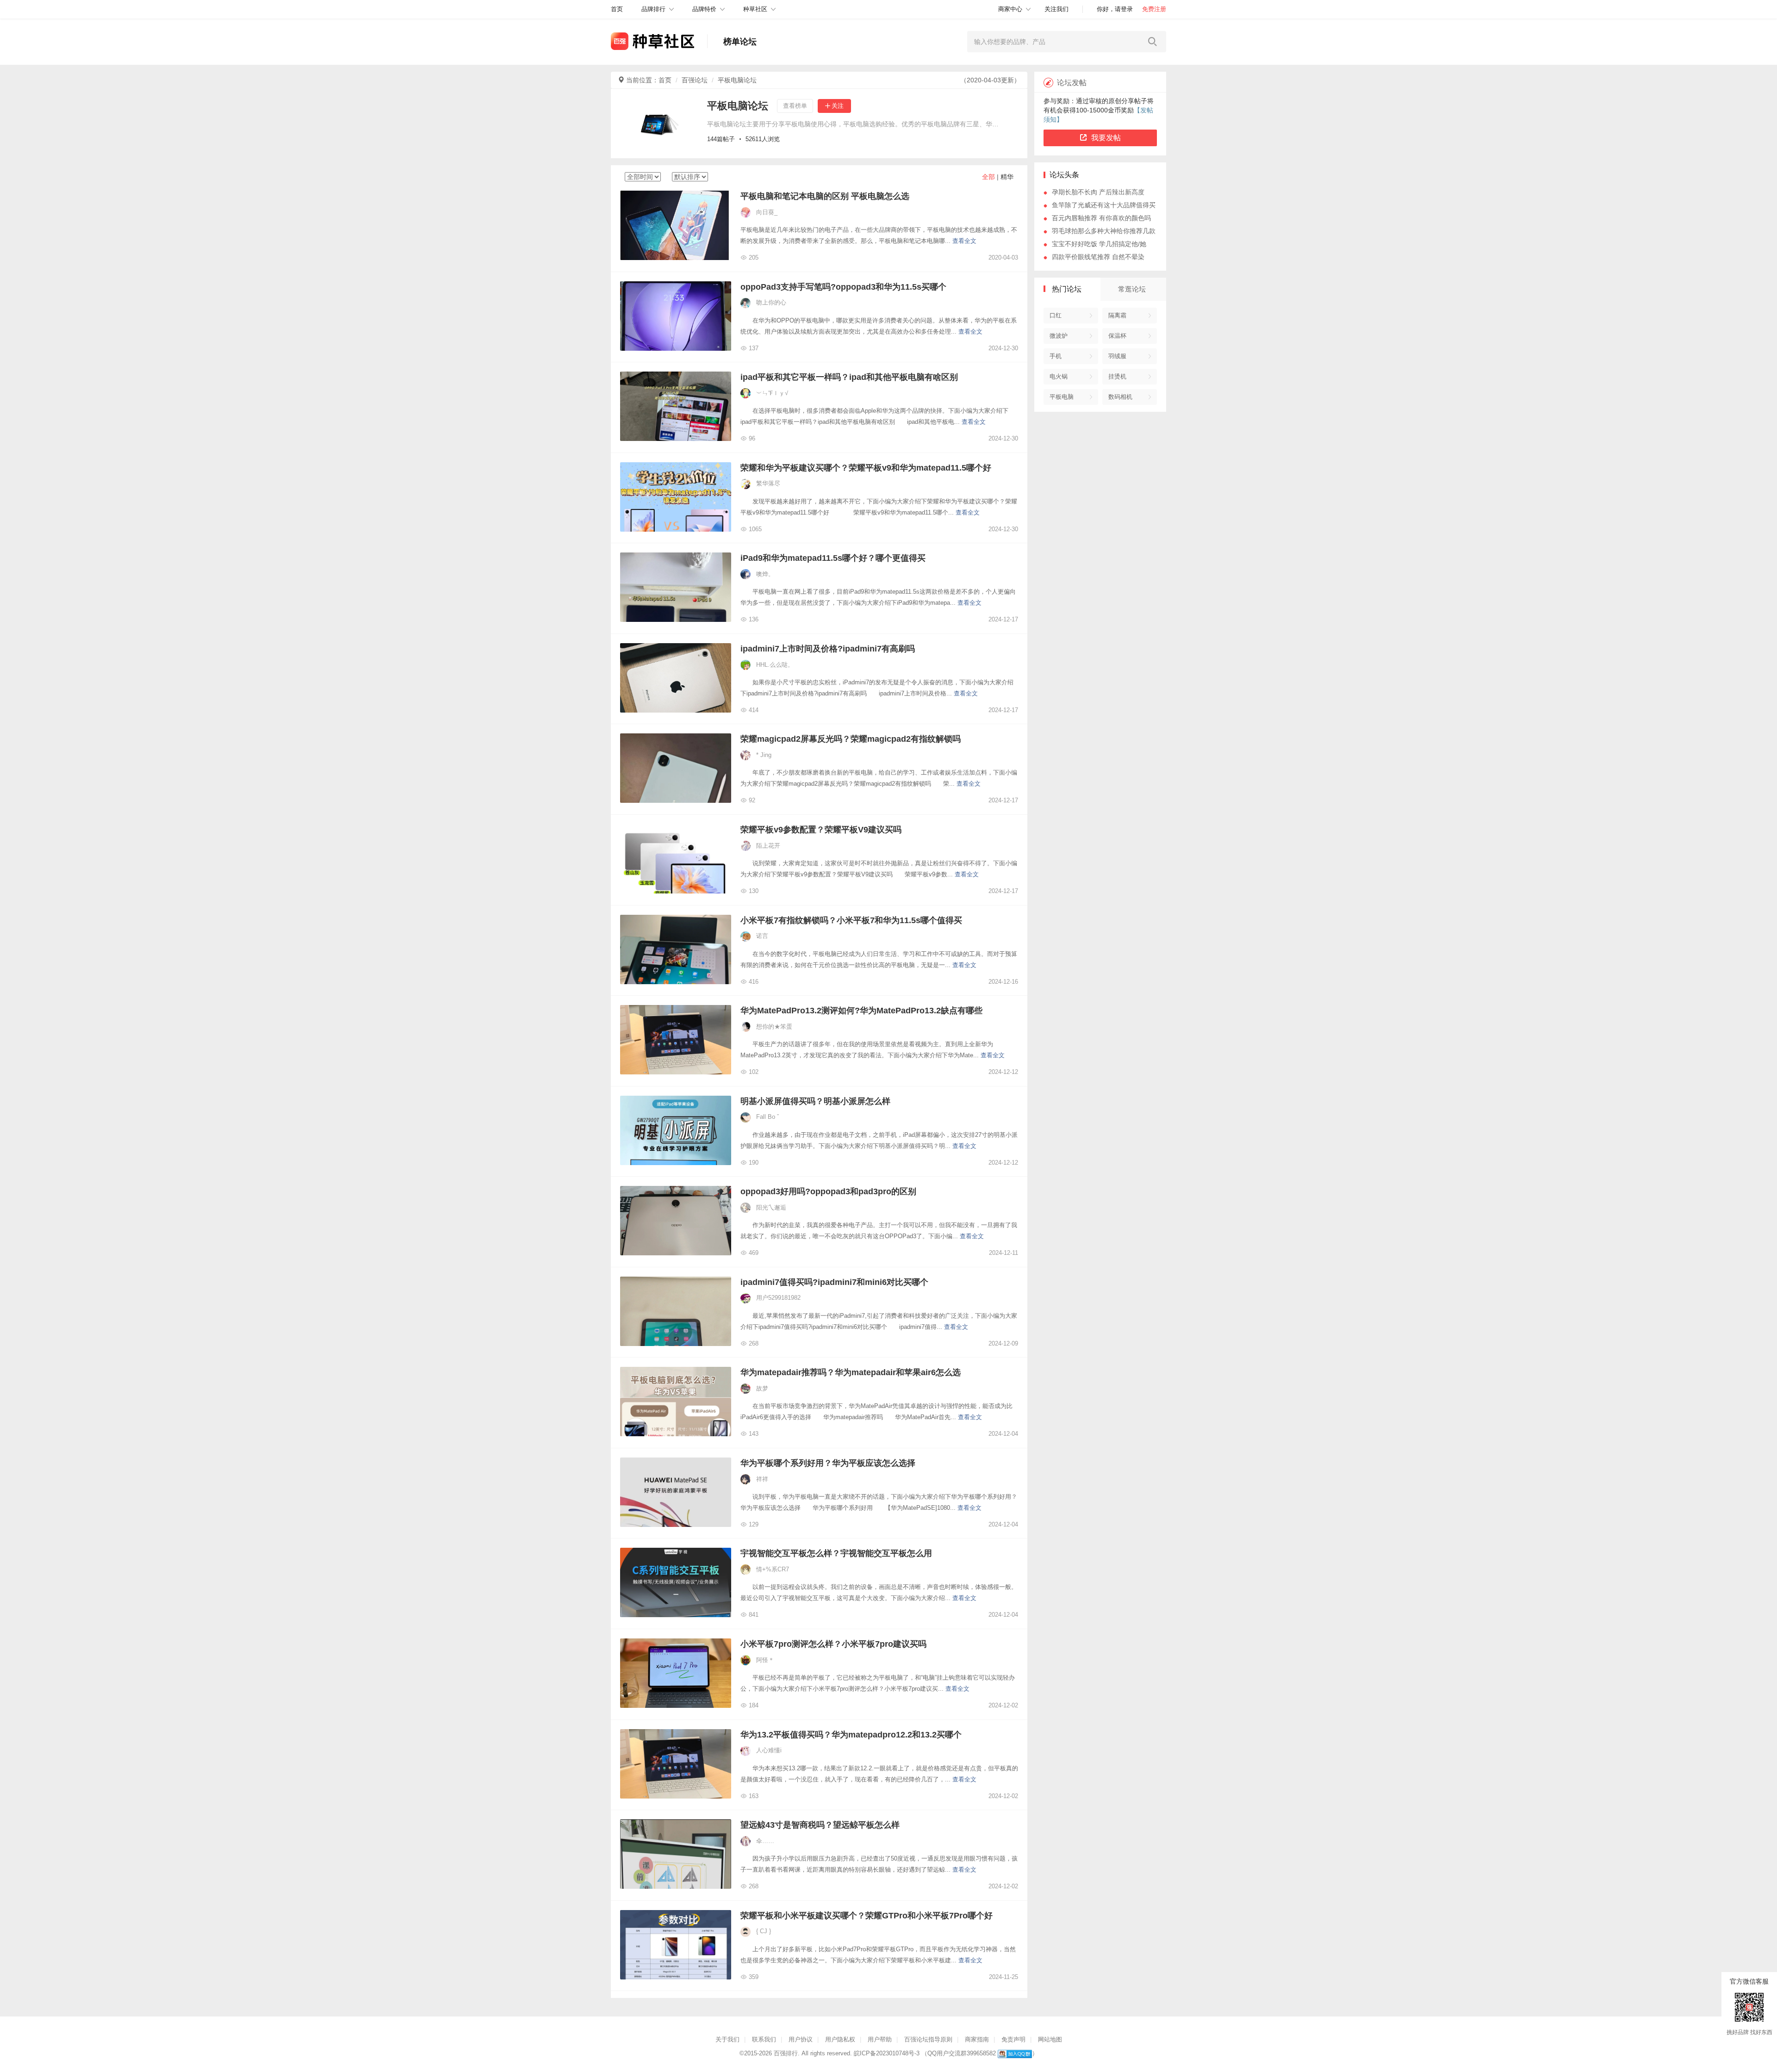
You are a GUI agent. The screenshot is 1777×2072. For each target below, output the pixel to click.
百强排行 (786, 2053)
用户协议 (801, 2039)
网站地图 (1050, 2039)
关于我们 (727, 2039)
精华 (1007, 177)
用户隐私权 (840, 2039)
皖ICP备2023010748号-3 (887, 2053)
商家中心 (1010, 9)
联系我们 (764, 2039)
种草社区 (755, 9)
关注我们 (1056, 9)
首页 (665, 80)
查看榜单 (795, 106)
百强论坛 (695, 80)
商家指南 (977, 2039)
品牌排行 (653, 9)
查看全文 (964, 241)
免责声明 (1013, 2039)
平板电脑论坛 (737, 80)
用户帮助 (880, 2039)
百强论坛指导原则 (928, 2039)
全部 (988, 177)
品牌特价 (704, 9)
